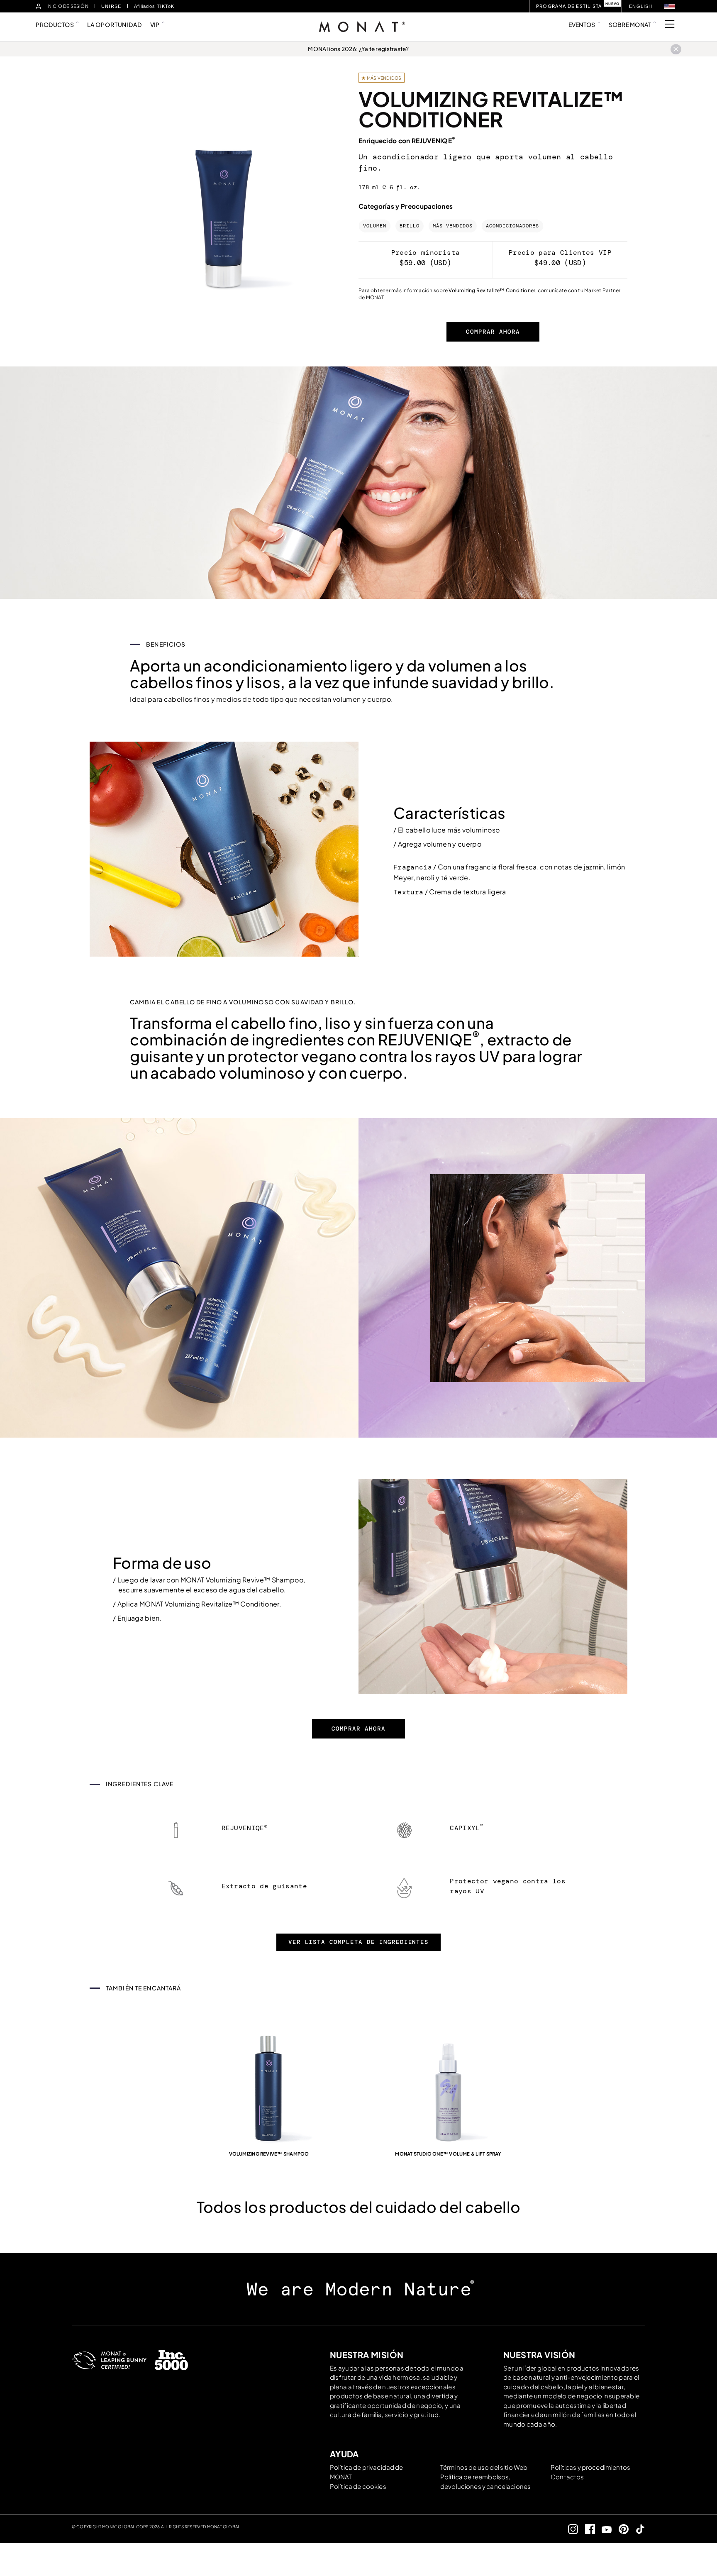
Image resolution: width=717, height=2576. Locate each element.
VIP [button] (155, 24)
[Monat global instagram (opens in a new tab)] (570, 2529)
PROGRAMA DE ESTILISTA (569, 6)
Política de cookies (358, 2486)
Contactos (567, 2477)
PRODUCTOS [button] (55, 24)
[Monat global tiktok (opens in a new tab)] (637, 2529)
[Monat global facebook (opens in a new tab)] (587, 2529)
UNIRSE (111, 6)
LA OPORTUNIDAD (115, 24)
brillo (410, 226)
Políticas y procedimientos (590, 2467)
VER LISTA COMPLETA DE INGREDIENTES (359, 1942)
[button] (670, 6)
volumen (375, 226)
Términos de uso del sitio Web (484, 2467)
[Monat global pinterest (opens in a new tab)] (620, 2529)
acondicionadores (512, 226)
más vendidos (453, 226)
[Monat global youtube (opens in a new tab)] (604, 2529)
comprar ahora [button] (493, 332)
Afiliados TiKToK (154, 6)
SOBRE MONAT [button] (630, 24)
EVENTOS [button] (582, 24)
